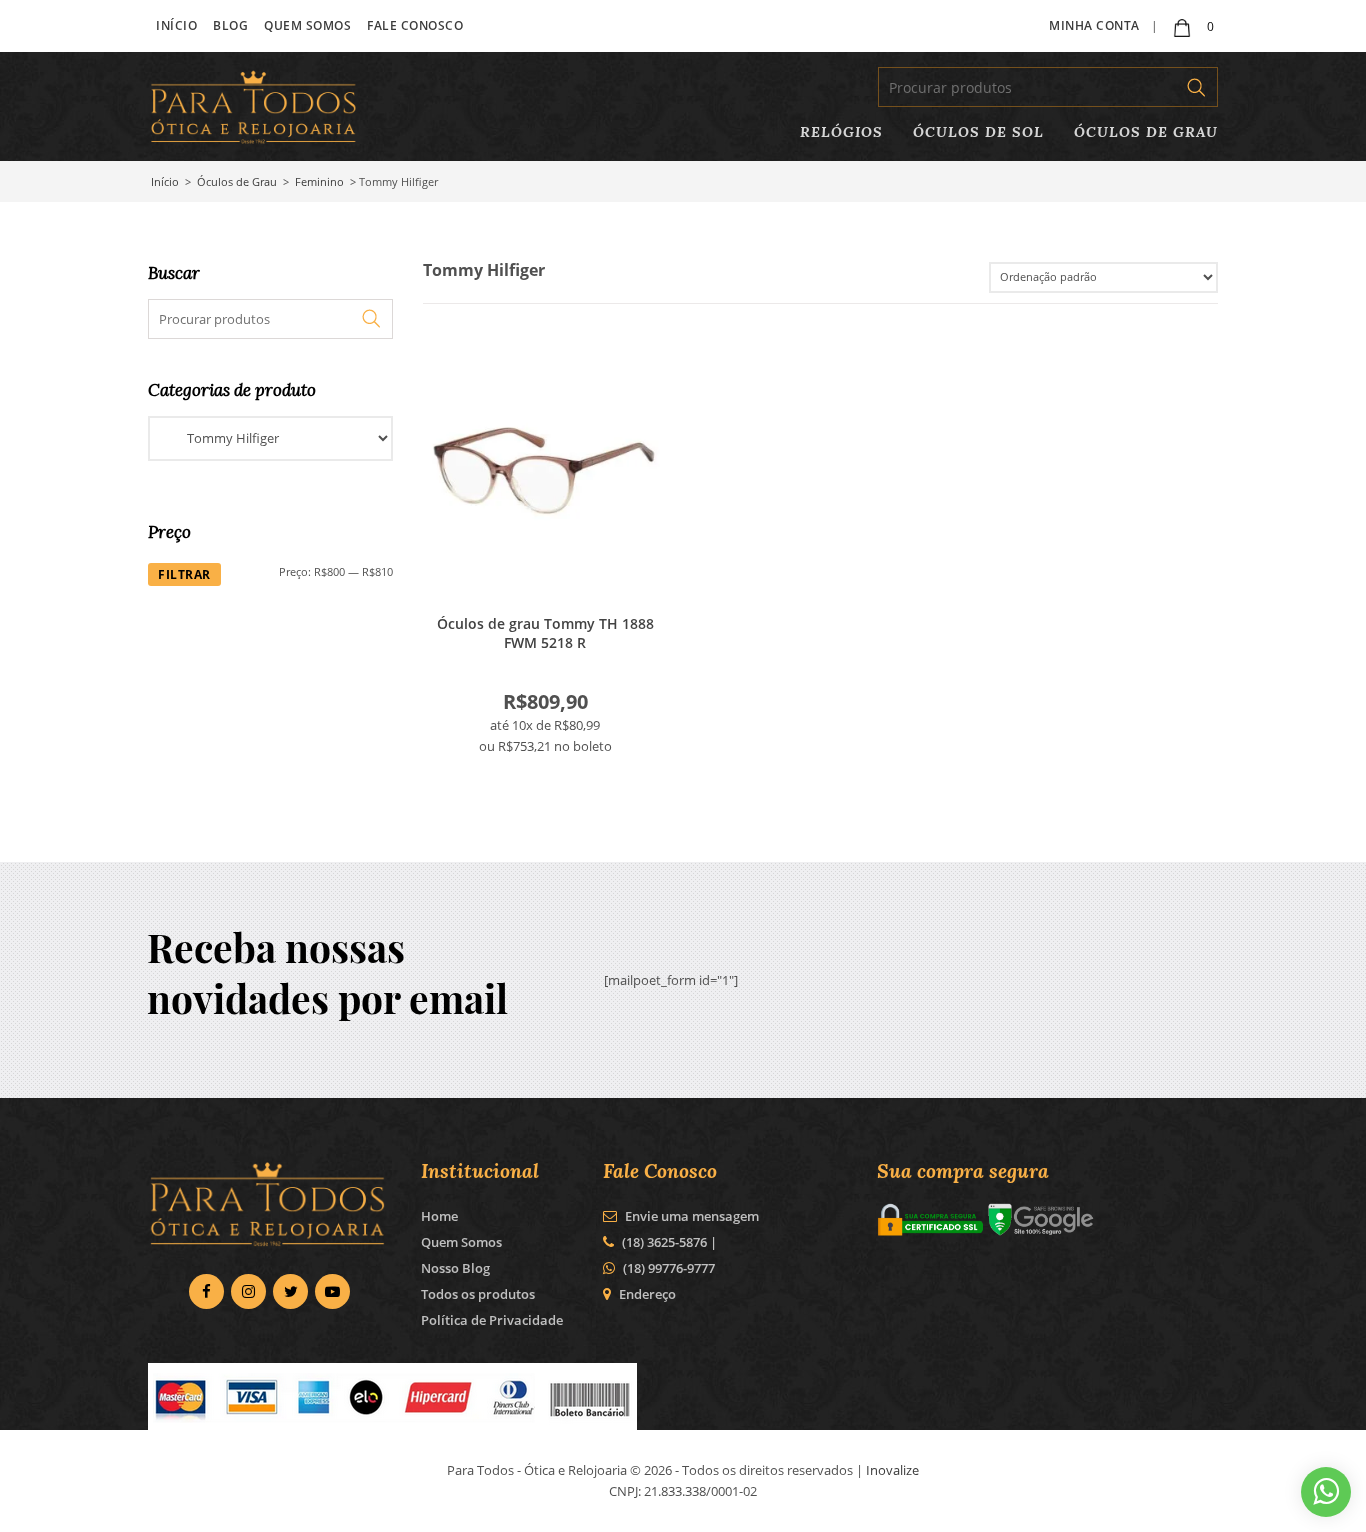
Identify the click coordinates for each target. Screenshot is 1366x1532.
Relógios (841, 131)
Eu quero (545, 471)
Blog (230, 25)
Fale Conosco (415, 25)
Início (176, 25)
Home (439, 1216)
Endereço (647, 1294)
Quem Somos (307, 25)
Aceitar (965, 1500)
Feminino (319, 181)
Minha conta (1094, 25)
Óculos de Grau (1146, 131)
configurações (491, 1510)
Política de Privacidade (492, 1320)
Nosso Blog (455, 1268)
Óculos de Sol (978, 131)
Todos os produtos (478, 1294)
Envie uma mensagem (690, 1216)
